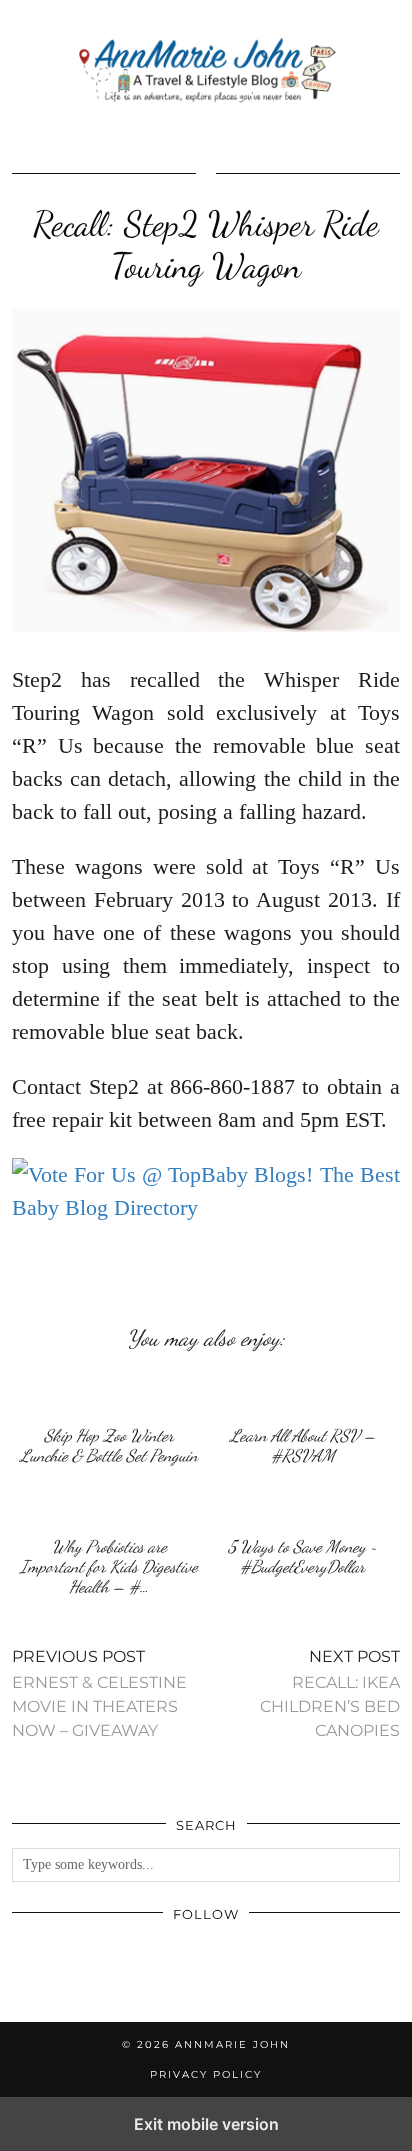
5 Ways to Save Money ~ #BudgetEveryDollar (302, 1556)
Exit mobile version (206, 2124)
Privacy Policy (206, 2074)
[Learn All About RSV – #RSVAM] (303, 1393)
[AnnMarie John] (206, 71)
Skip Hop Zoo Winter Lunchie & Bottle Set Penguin (109, 1445)
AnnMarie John (232, 2044)
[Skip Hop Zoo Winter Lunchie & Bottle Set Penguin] (109, 1393)
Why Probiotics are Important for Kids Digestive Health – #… (109, 1566)
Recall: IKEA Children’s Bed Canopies (330, 1693)
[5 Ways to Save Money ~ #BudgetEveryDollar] (303, 1504)
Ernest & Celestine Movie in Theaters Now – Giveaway (99, 1693)
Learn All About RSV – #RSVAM (303, 1445)
